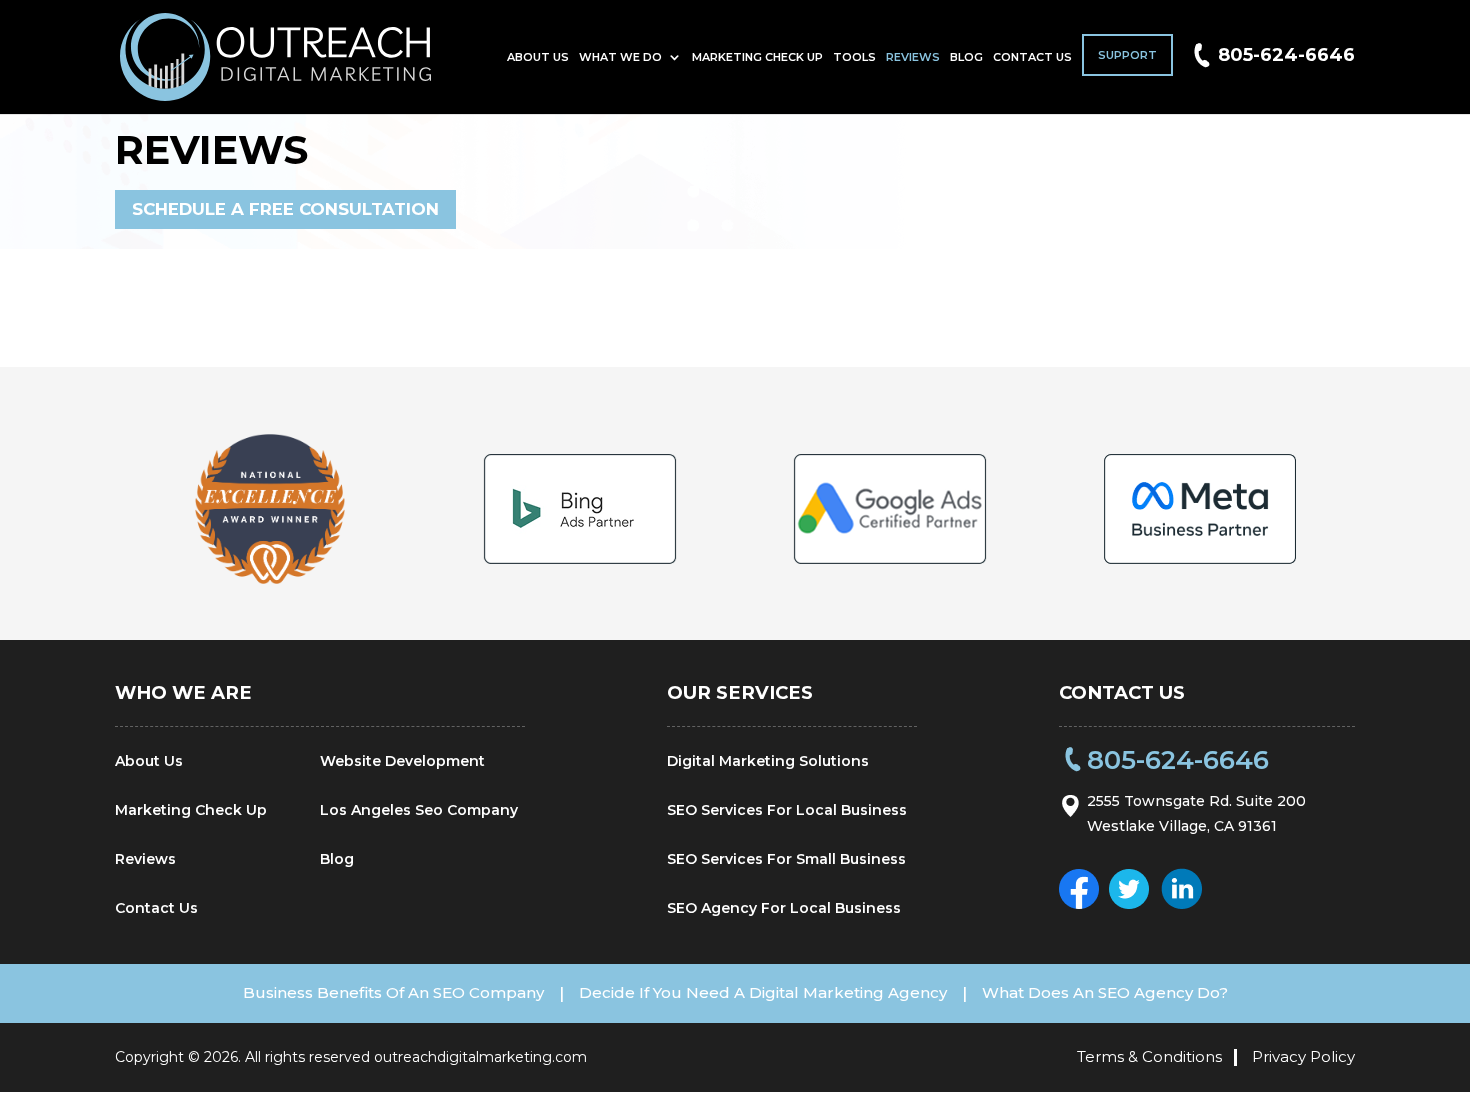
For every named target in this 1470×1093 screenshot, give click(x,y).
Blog (966, 57)
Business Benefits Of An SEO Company (393, 992)
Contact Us (1032, 57)
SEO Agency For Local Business (784, 908)
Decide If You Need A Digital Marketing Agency (763, 992)
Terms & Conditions (1149, 1056)
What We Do (620, 57)
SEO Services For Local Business (787, 810)
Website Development (402, 761)
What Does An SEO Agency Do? (1105, 992)
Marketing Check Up (757, 57)
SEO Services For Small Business (786, 859)
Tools (854, 57)
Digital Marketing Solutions (768, 761)
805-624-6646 (1286, 55)
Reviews (913, 57)
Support (1127, 55)
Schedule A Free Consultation (285, 209)
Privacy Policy (1303, 1056)
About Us (538, 57)
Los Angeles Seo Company (419, 810)
